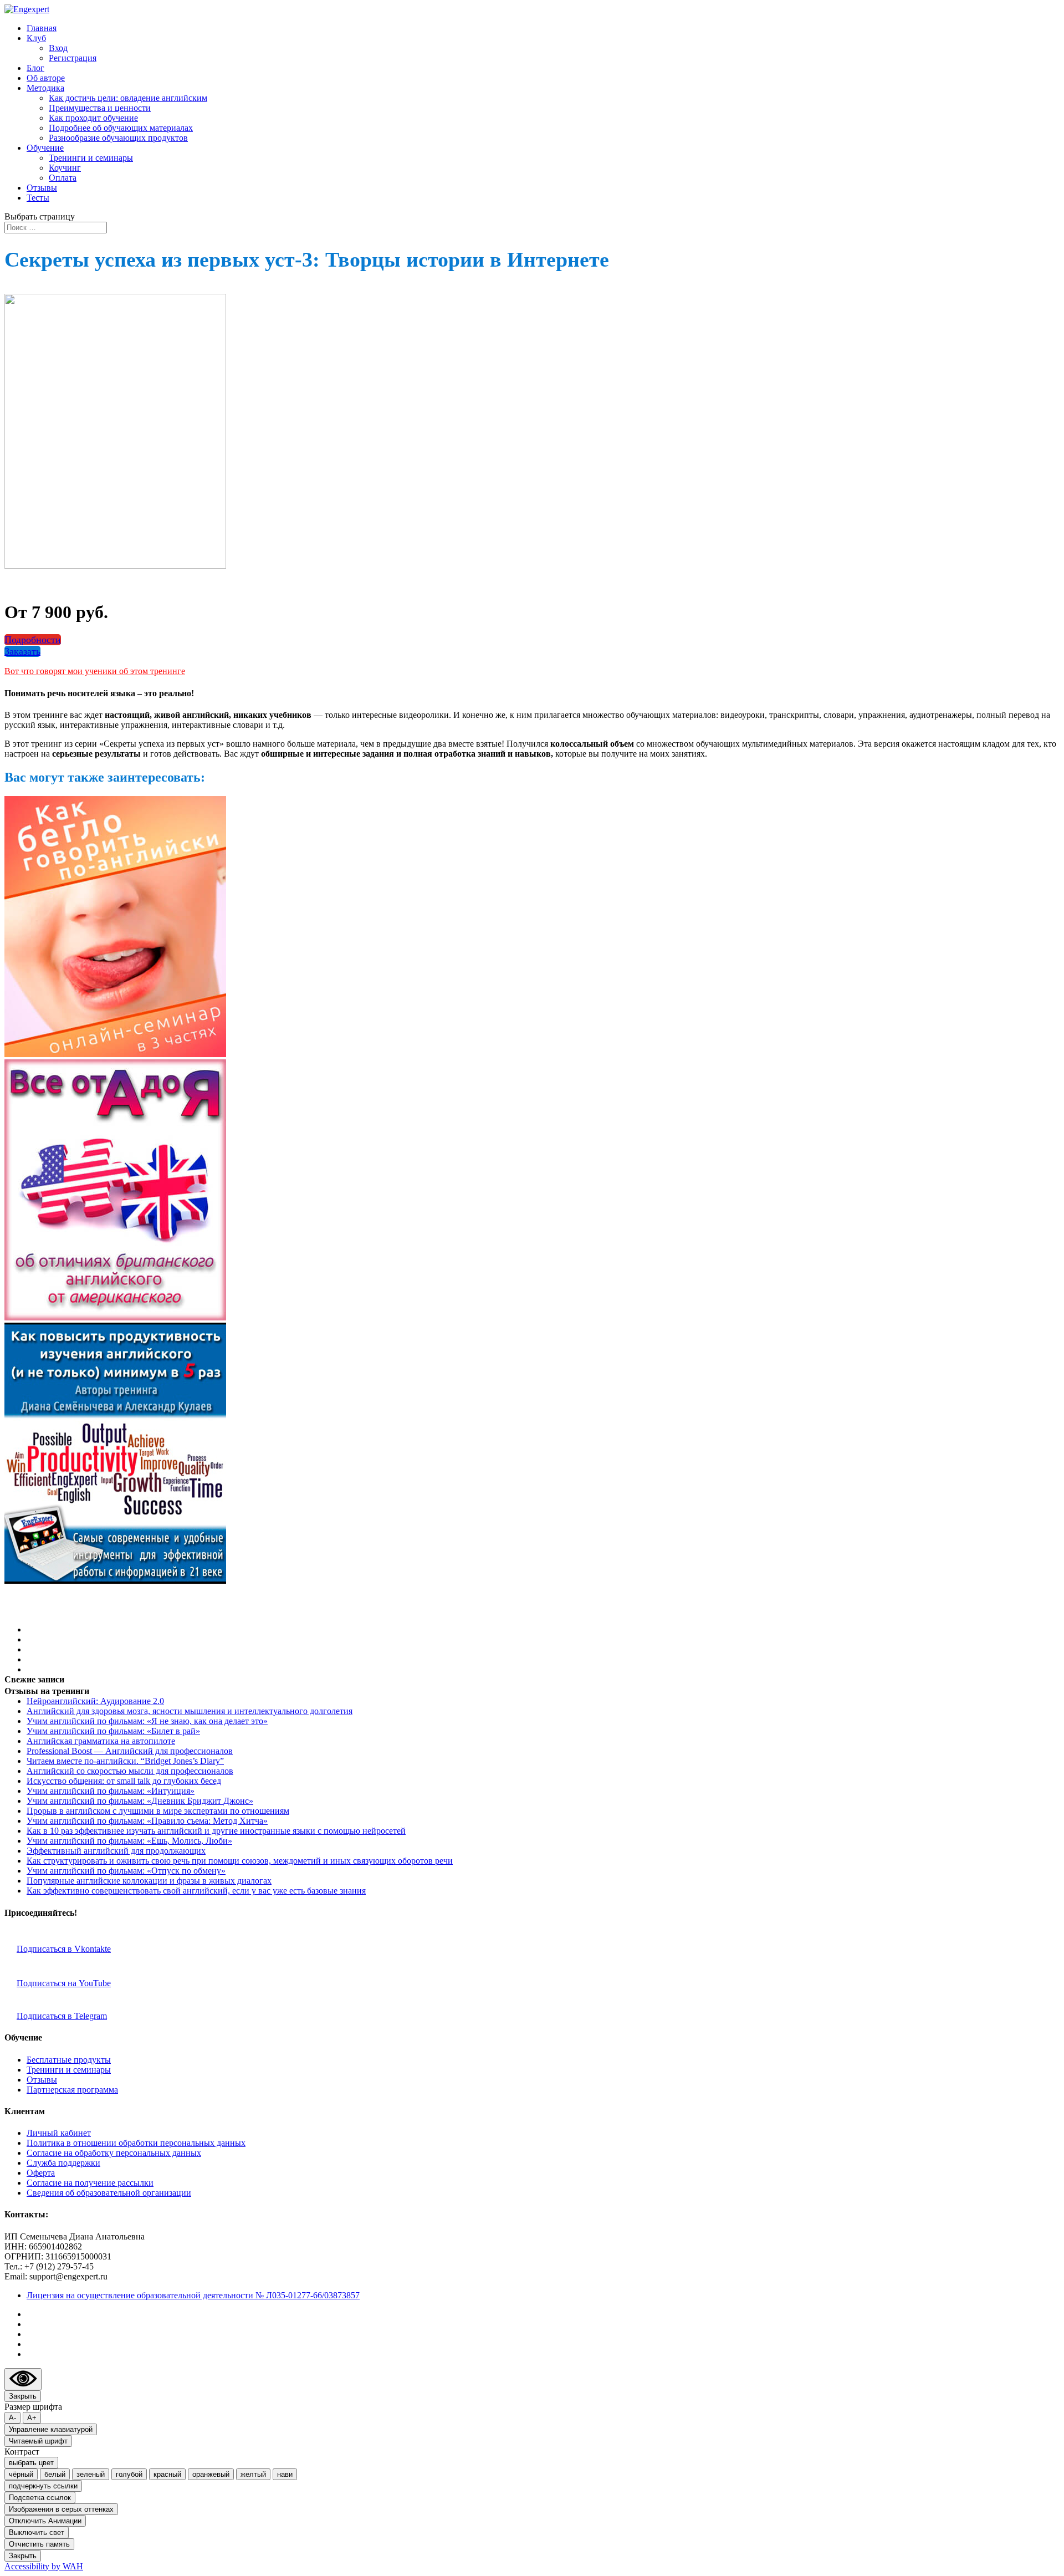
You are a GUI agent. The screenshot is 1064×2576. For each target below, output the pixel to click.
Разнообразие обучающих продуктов (118, 138)
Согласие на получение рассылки (90, 2183)
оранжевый (211, 2474)
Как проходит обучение (93, 118)
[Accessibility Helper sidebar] (23, 2379)
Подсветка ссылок (40, 2498)
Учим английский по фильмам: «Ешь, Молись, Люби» (129, 1841)
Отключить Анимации (45, 2521)
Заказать (22, 651)
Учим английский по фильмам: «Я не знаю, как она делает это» (147, 1721)
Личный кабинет (59, 2133)
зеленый (91, 2474)
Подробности (33, 640)
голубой (129, 2474)
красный (167, 2474)
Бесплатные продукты (69, 2060)
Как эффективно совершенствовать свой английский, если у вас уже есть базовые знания (196, 1891)
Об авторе (46, 78)
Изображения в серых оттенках (61, 2509)
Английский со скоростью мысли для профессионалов (130, 1771)
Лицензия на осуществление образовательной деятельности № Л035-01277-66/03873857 (193, 2295)
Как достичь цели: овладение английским (128, 98)
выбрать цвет (31, 2463)
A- (12, 2418)
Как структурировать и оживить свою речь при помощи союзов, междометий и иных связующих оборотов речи (240, 1861)
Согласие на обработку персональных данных (114, 2153)
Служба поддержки (63, 2163)
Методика (45, 88)
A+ (32, 2418)
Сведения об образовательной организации (109, 2193)
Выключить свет (37, 2532)
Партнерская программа (72, 2090)
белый (55, 2474)
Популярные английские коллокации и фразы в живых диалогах (149, 1881)
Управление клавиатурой (51, 2429)
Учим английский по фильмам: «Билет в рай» (113, 1731)
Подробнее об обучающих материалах (121, 128)
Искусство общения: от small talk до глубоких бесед (124, 1781)
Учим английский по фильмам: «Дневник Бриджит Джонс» (140, 1801)
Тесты (38, 198)
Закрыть (23, 2396)
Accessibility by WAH (44, 2566)
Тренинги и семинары (91, 158)
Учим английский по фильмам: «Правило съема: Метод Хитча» (147, 1821)
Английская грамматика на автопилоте (101, 1741)
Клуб (36, 38)
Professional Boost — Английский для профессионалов (130, 1751)
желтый (253, 2474)
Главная (42, 28)
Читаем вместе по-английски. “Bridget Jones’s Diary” (125, 1761)
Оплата (63, 178)
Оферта (41, 2173)
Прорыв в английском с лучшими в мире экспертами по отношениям (158, 1811)
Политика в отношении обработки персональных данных (136, 2143)
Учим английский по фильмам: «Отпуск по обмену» (126, 1871)
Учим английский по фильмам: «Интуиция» (111, 1791)
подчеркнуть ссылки (43, 2486)
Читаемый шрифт (38, 2441)
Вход (58, 48)
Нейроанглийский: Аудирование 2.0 (95, 1701)
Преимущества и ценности (100, 108)
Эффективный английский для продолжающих (116, 1851)
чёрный (21, 2474)
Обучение (45, 148)
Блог (35, 68)
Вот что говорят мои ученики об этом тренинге (95, 671)
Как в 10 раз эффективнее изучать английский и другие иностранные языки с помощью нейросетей (216, 1831)
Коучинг (65, 168)
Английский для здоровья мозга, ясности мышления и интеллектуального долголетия (190, 1711)
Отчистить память (39, 2544)
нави (285, 2474)
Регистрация (73, 58)
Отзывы (42, 188)
